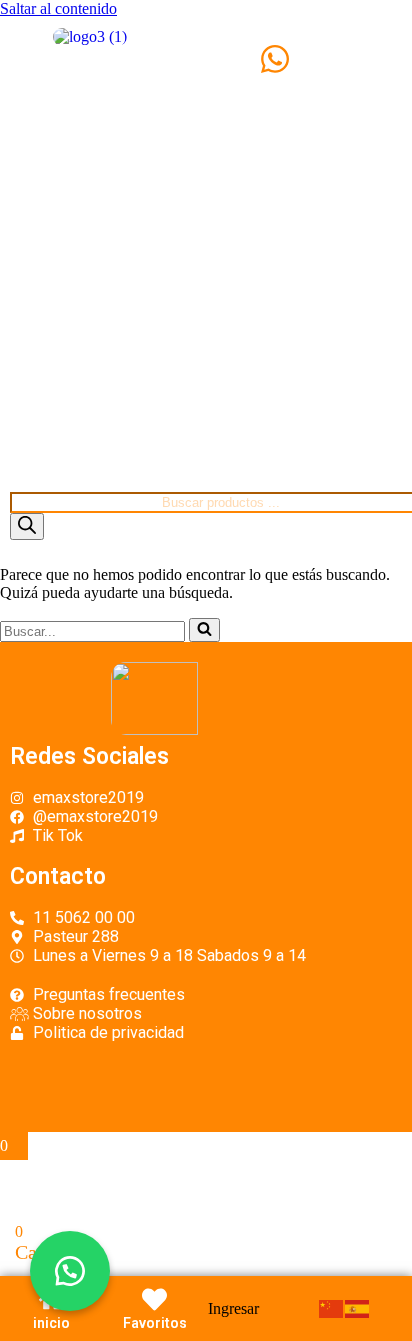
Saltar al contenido (58, 8)
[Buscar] (27, 526)
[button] (70, 1271)
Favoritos (155, 1323)
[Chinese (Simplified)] (332, 1307)
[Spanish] (358, 1307)
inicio (51, 1323)
